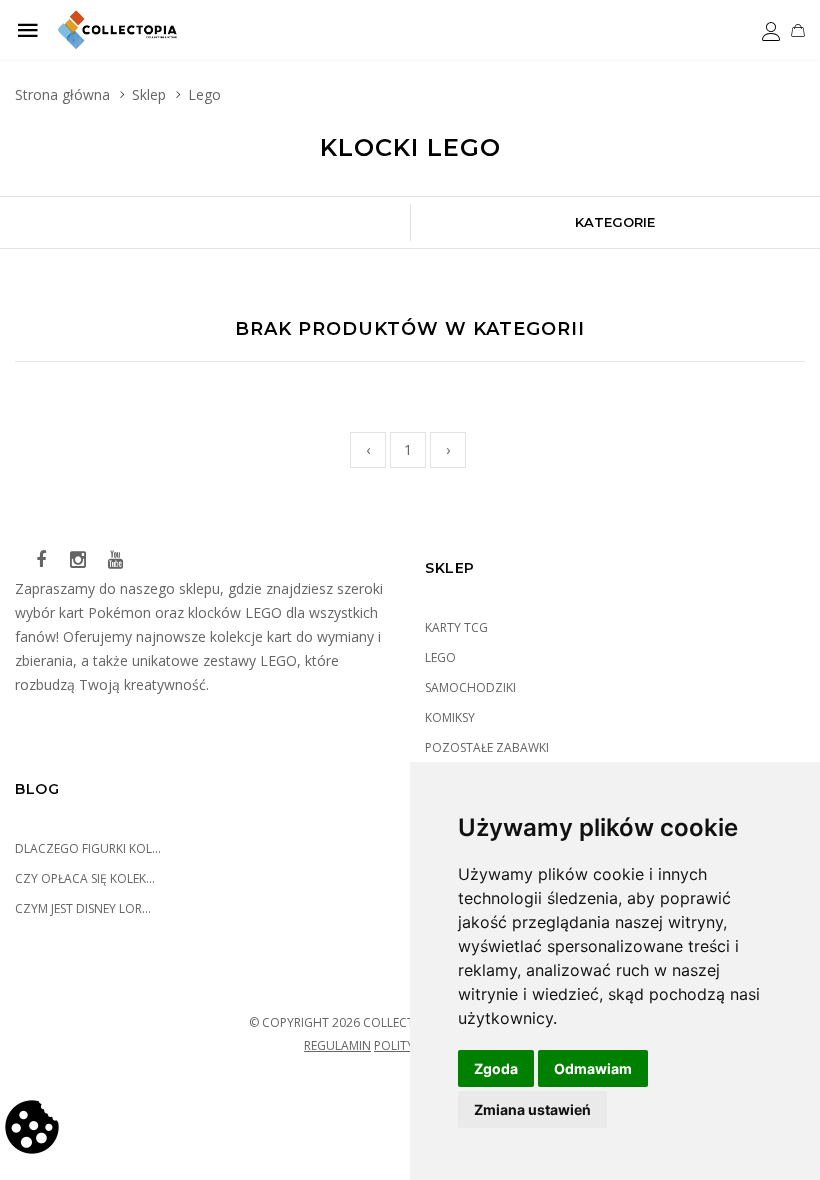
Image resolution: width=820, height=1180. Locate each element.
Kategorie (615, 222)
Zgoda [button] (496, 1068)
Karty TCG (456, 627)
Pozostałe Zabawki (487, 747)
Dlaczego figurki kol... (88, 848)
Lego (440, 657)
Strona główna (62, 94)
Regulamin (337, 1045)
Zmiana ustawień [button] (532, 1109)
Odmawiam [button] (593, 1068)
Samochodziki (470, 687)
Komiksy (450, 717)
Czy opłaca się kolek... (85, 878)
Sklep (149, 94)
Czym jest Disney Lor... (83, 908)
